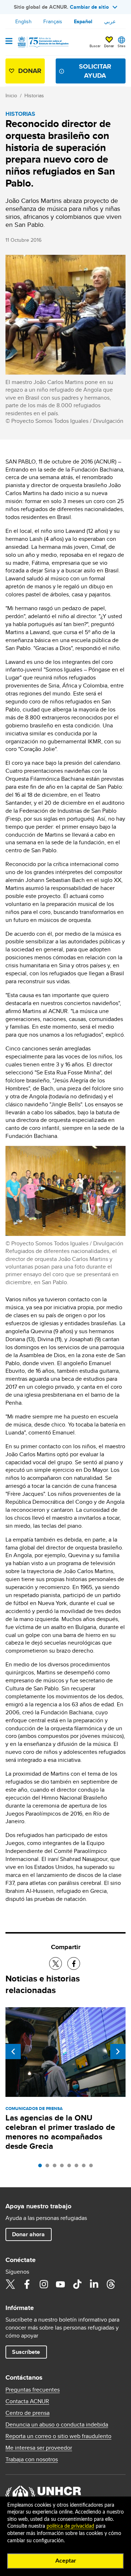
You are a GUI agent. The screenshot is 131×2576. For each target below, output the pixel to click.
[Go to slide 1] (42, 2167)
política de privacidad (70, 2526)
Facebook (27, 2284)
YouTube (60, 2284)
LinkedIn (94, 2284)
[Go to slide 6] (78, 2167)
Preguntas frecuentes (33, 2390)
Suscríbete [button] (26, 2352)
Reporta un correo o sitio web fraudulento (58, 2436)
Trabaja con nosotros (32, 2459)
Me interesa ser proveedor (39, 2448)
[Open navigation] (9, 42)
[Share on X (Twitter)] (55, 1963)
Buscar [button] (95, 46)
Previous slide (13, 2052)
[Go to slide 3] (56, 2167)
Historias (34, 95)
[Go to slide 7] (86, 2167)
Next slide (118, 2052)
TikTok (77, 2284)
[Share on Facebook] (74, 1963)
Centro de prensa (27, 2413)
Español (83, 21)
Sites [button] (122, 46)
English (23, 21)
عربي (110, 21)
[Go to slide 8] (93, 2167)
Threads (111, 2284)
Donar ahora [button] (28, 2234)
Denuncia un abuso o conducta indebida (57, 2425)
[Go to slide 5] (71, 2167)
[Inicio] (43, 42)
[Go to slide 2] (49, 2167)
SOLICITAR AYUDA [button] (95, 71)
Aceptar (66, 2561)
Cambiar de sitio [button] (89, 7)
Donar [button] (109, 46)
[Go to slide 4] (64, 2167)
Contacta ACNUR (27, 2401)
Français (53, 21)
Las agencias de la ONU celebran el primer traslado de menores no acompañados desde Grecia (60, 2132)
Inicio (11, 95)
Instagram (44, 2284)
